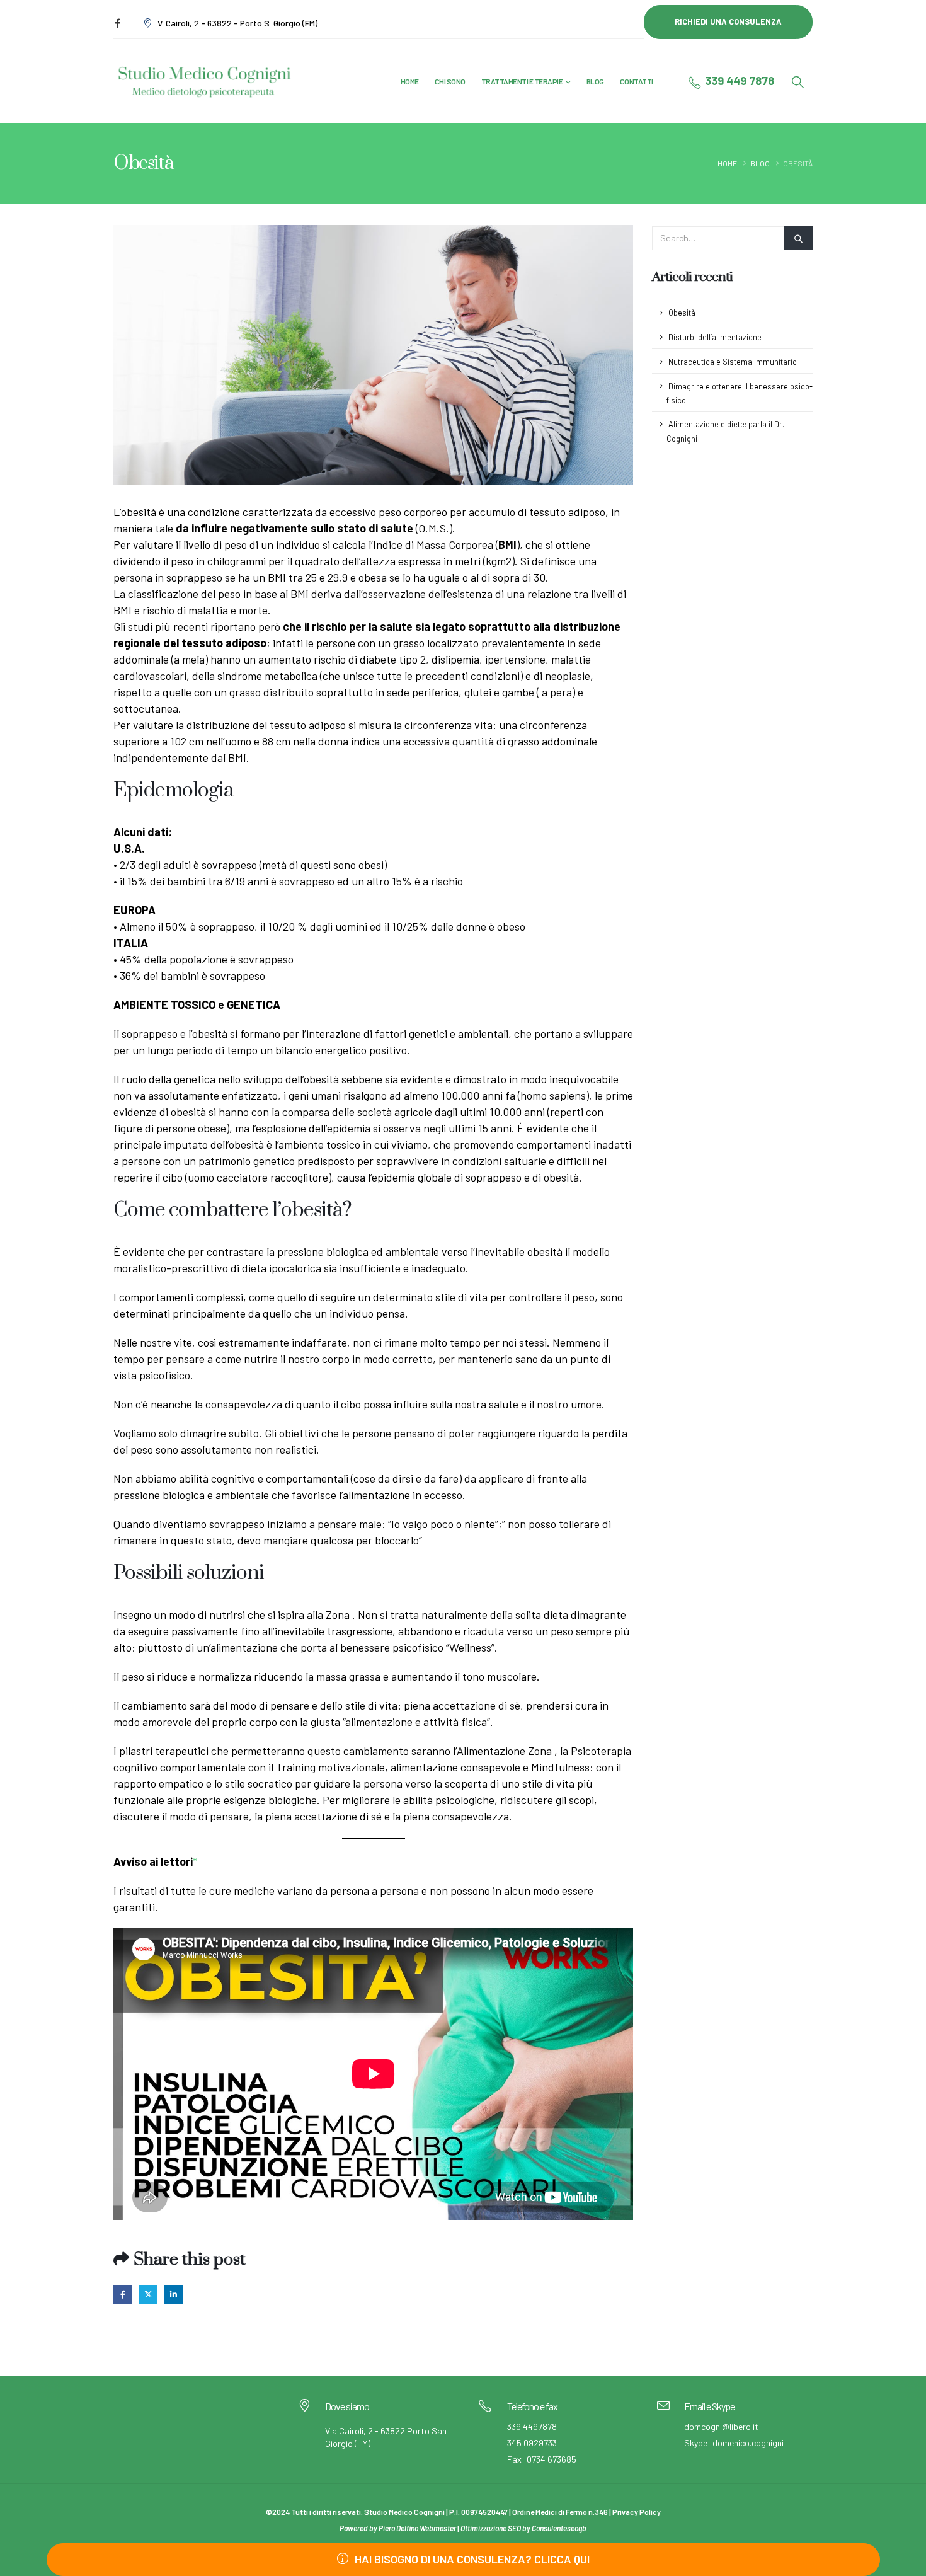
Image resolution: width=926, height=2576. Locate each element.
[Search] (798, 239)
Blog (595, 81)
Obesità (682, 313)
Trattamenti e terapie (522, 81)
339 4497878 (532, 2426)
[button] (797, 82)
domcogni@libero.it (721, 2426)
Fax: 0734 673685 (542, 2459)
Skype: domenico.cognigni (734, 2443)
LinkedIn (174, 2294)
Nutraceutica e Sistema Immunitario (733, 362)
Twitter (148, 2294)
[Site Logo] (205, 81)
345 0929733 (532, 2443)
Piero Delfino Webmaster (417, 2528)
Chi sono (450, 81)
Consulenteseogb (559, 2528)
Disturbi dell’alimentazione (715, 337)
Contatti (637, 81)
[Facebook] (117, 23)
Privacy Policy (637, 2512)
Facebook (123, 2294)
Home (410, 81)
